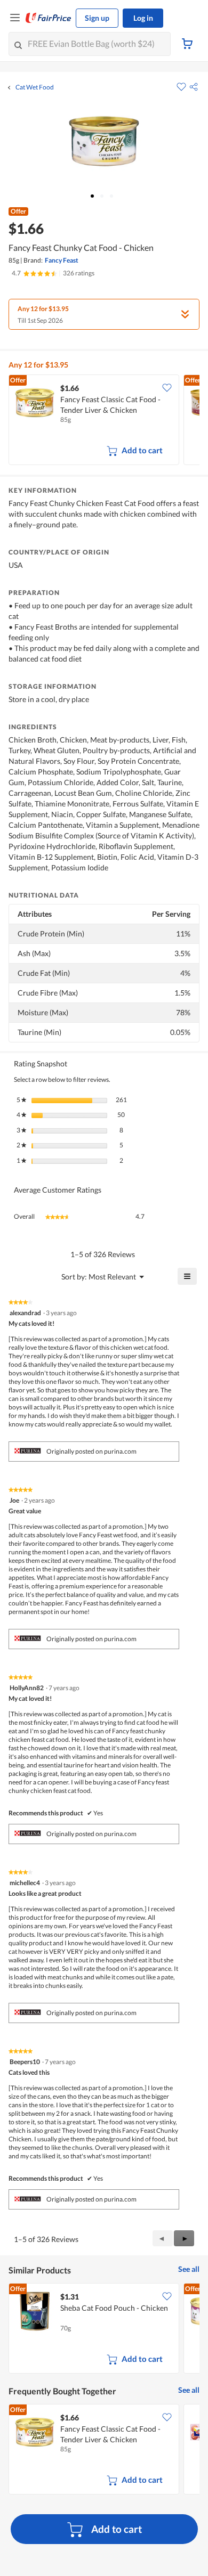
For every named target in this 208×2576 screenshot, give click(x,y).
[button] (194, 87)
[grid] (104, 421)
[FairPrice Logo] (49, 18)
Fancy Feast (62, 260)
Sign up (97, 18)
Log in (143, 18)
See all (189, 2269)
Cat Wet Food (35, 87)
